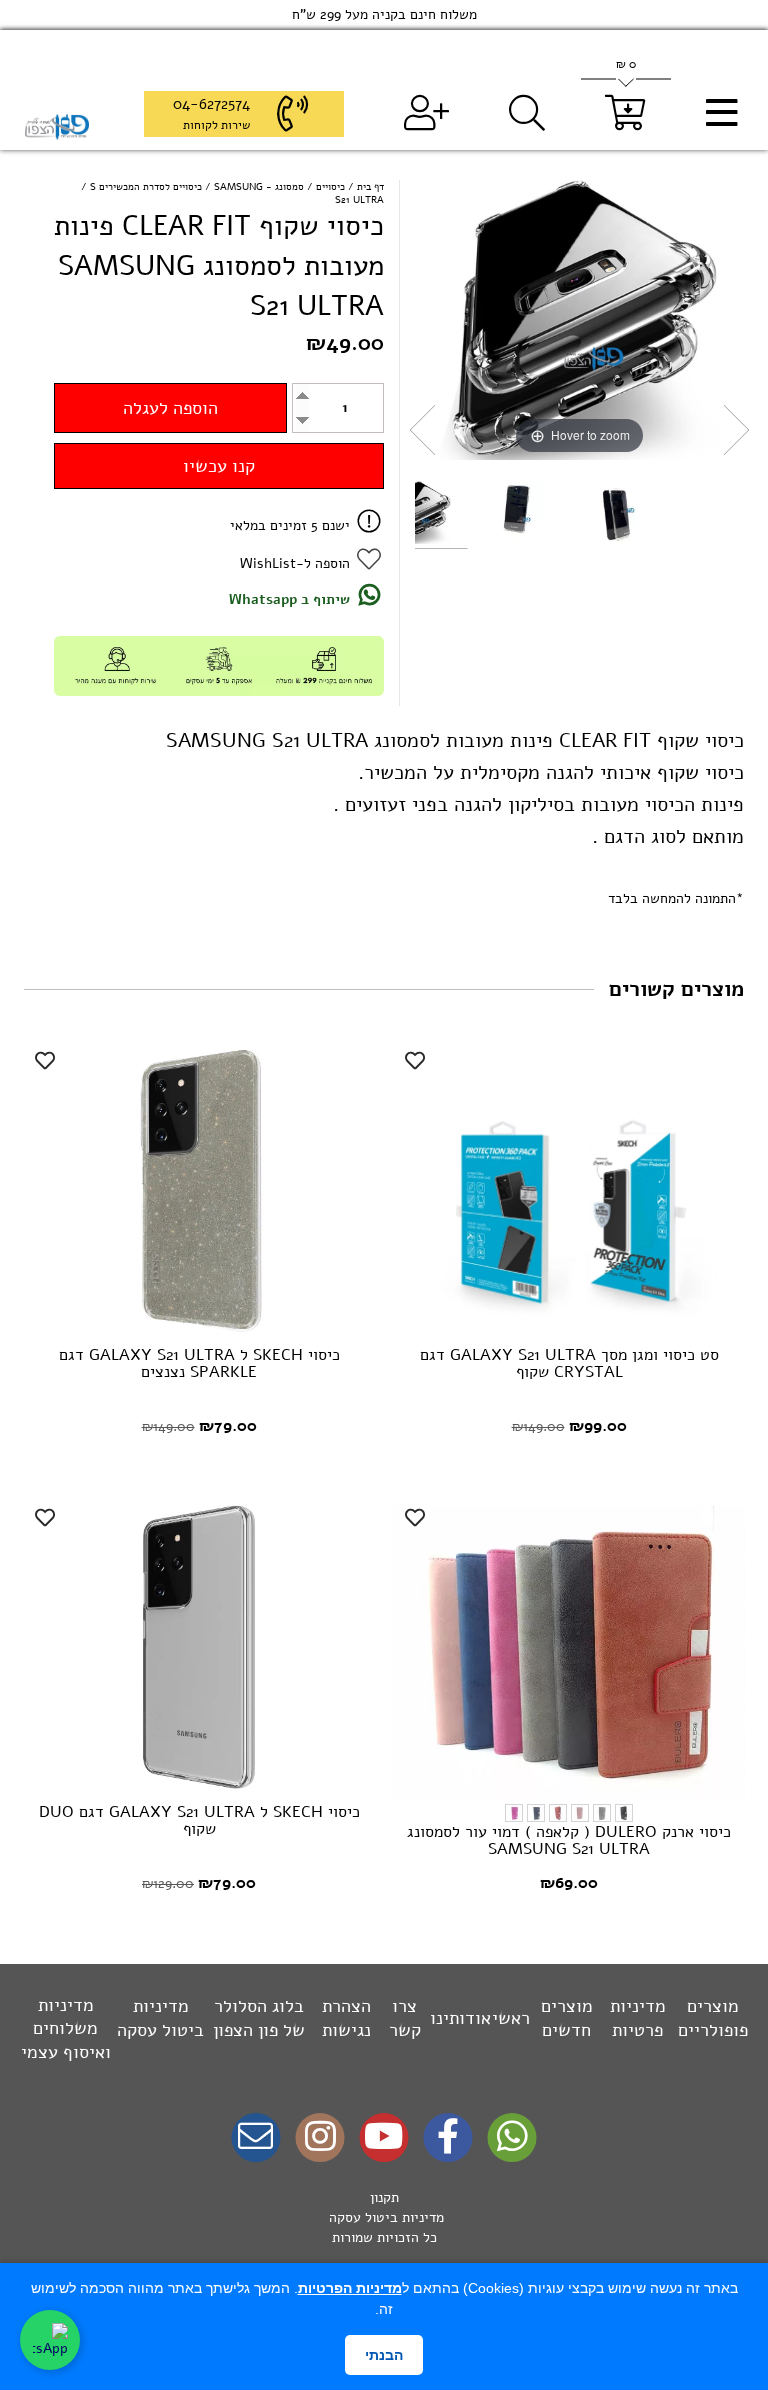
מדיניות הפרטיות (350, 2288)
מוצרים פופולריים (713, 2017)
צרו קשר (405, 2017)
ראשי (511, 2018)
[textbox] (384, 2218)
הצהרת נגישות (346, 2017)
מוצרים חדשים (567, 2017)
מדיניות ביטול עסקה (160, 2017)
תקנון (384, 2197)
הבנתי (384, 2355)
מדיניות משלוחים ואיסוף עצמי (66, 2028)
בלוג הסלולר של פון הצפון (259, 2017)
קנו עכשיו (219, 466)
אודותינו (460, 2018)
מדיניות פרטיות (638, 2017)
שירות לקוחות (216, 125)
